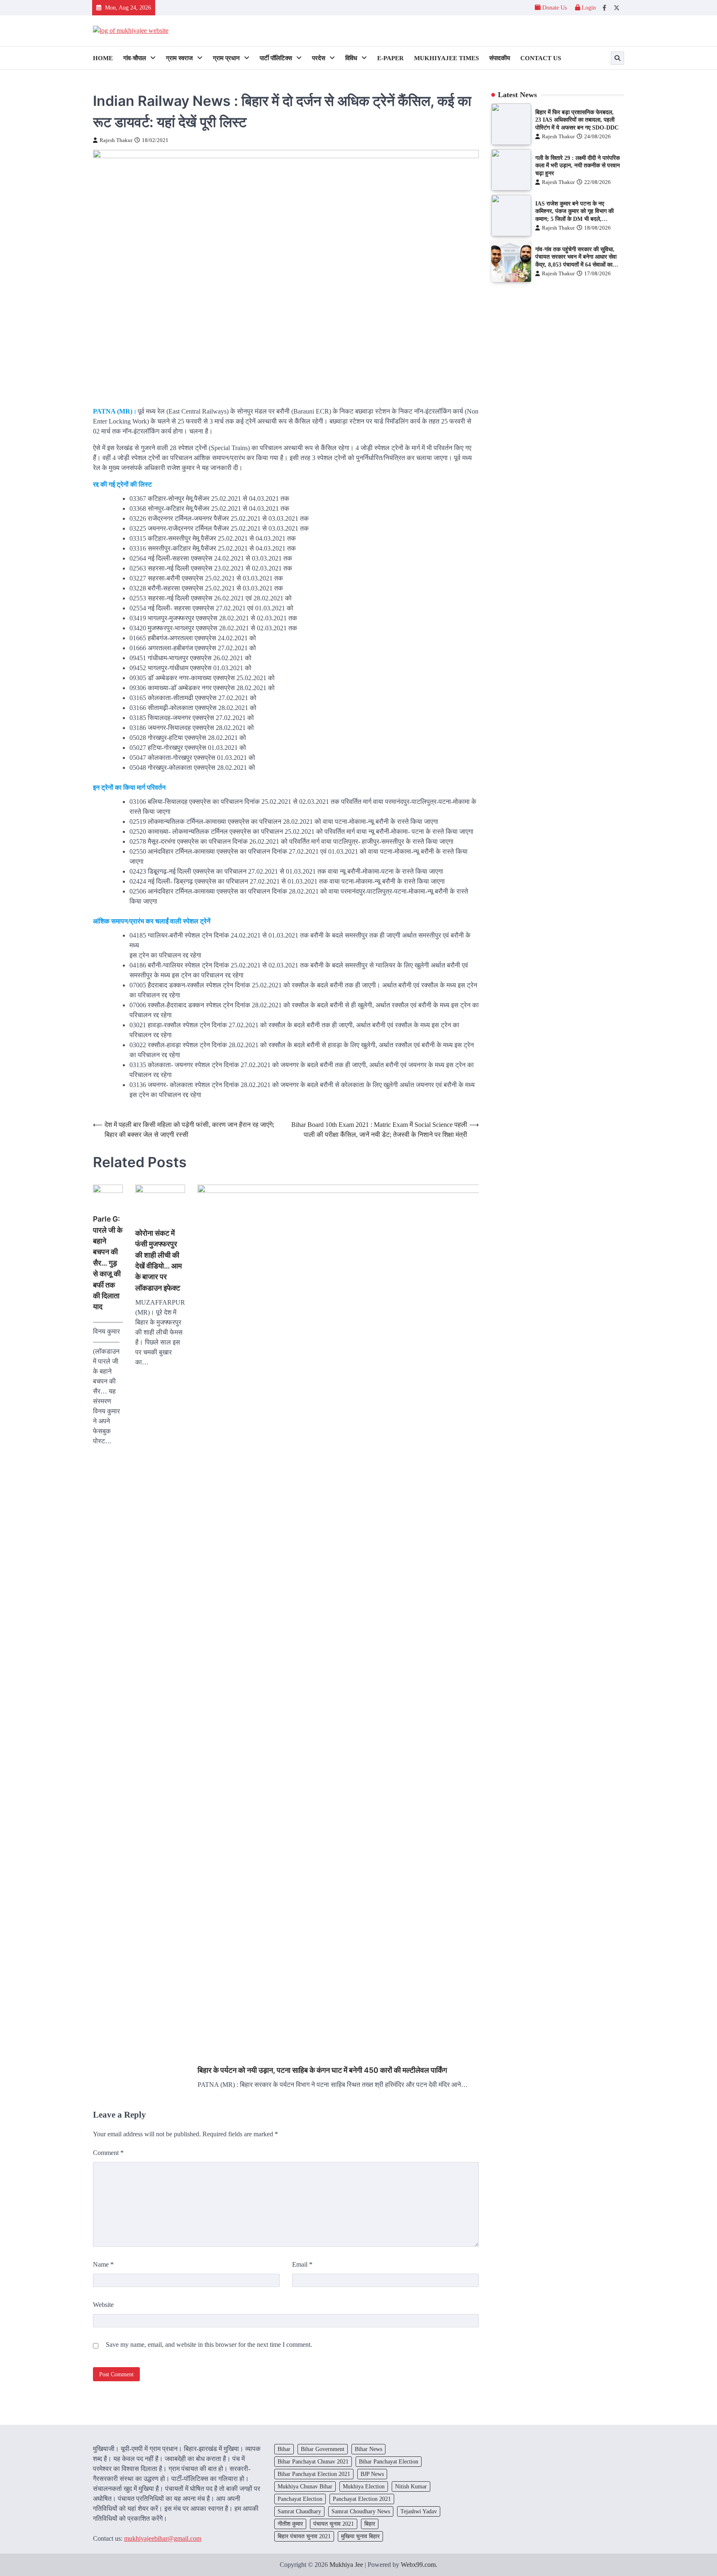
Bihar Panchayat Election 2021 (314, 2474)
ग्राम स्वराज (179, 58)
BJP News (372, 2474)
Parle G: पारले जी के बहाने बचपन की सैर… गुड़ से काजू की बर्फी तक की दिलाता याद (108, 1263)
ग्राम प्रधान (226, 58)
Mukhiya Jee (346, 2565)
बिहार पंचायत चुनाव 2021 (304, 2536)
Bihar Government (323, 2449)
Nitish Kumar (411, 2486)
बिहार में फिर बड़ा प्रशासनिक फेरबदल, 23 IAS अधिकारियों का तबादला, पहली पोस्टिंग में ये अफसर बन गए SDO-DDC (577, 120)
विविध (351, 58)
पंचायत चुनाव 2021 (334, 2524)
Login (588, 7)
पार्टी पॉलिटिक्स (276, 58)
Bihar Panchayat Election (389, 2461)
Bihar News (368, 2449)
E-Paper (390, 58)
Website (103, 2305)
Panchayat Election (300, 2499)
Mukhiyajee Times (446, 58)
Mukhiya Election (364, 2486)
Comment (108, 2153)
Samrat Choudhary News (361, 2511)
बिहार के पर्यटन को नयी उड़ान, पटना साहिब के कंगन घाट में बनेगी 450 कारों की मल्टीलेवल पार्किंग (322, 2070)
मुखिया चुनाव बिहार (360, 2536)
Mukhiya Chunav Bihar (305, 2486)
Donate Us (555, 7)
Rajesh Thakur (116, 140)
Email (302, 2264)
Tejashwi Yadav (419, 2511)
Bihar (284, 2449)
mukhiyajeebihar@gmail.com (163, 2538)
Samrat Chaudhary (299, 2511)
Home (103, 58)
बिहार (370, 2524)
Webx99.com (418, 2565)
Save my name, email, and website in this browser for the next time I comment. (209, 2345)
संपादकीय (500, 58)
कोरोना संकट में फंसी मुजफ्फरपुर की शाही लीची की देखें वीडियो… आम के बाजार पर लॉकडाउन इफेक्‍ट (159, 1260)
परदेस (319, 58)
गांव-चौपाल (135, 58)
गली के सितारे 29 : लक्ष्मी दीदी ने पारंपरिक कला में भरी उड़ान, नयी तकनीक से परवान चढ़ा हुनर (578, 165)
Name (103, 2264)
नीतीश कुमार (290, 2524)
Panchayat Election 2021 (362, 2499)
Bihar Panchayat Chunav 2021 (313, 2461)
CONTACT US (541, 58)
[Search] (617, 58)
